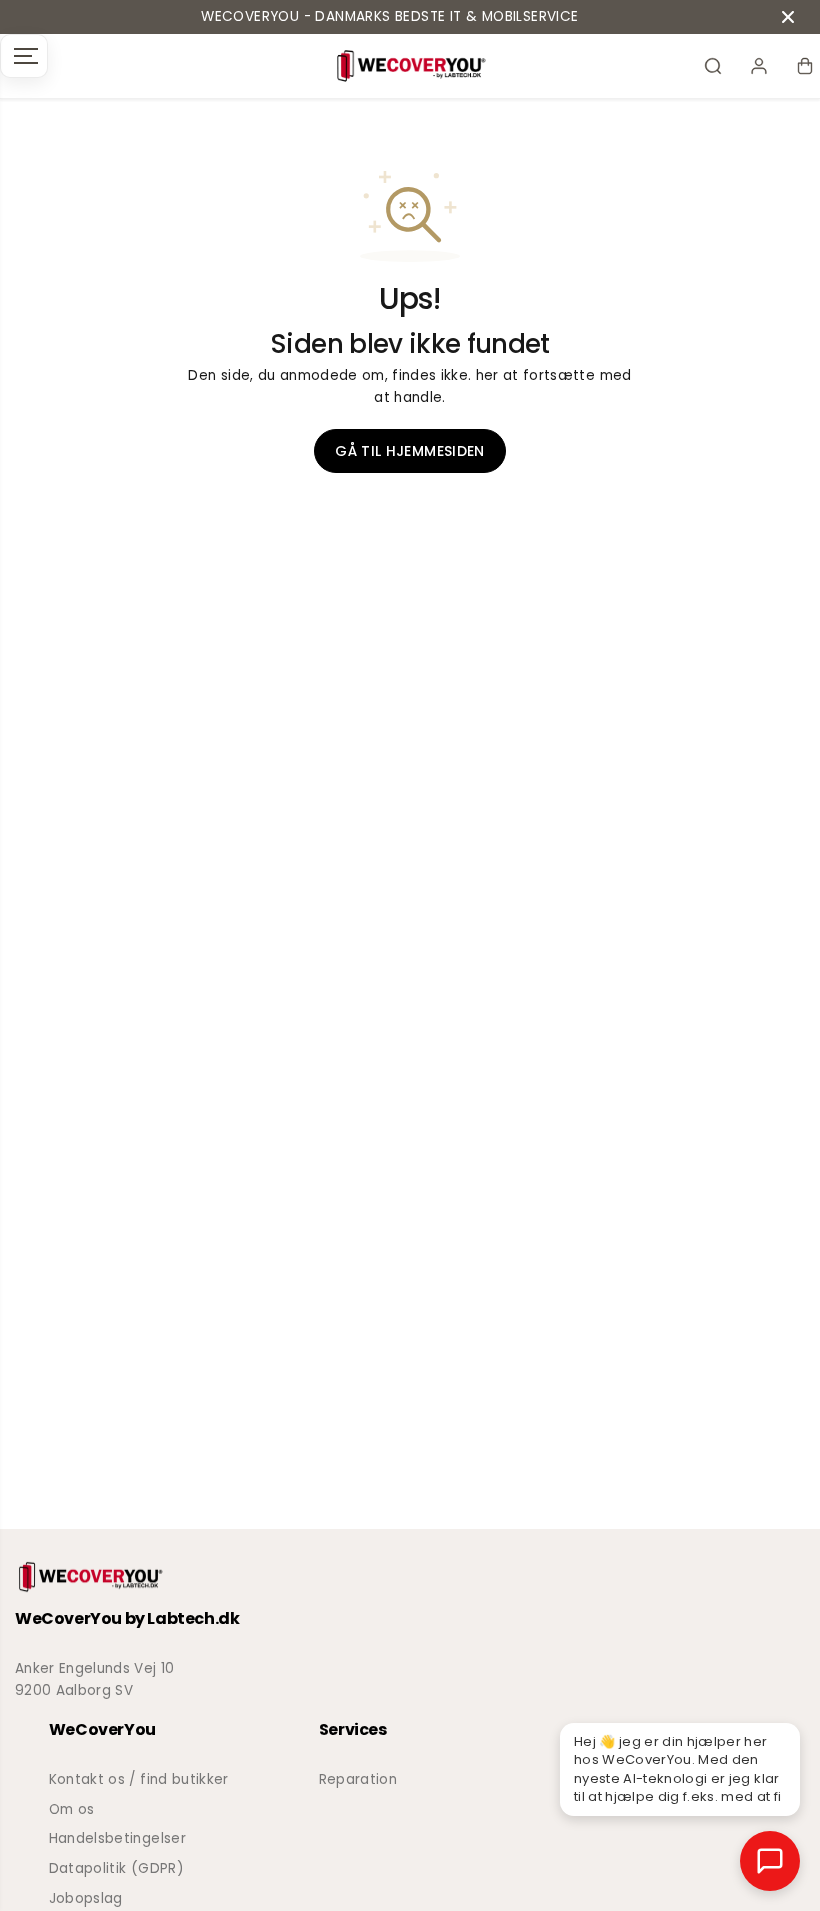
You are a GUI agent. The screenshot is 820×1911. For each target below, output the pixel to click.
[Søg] (713, 66)
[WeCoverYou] (410, 66)
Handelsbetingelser (117, 1838)
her (487, 375)
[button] (24, 56)
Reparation (358, 1779)
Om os (72, 1809)
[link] (410, 1577)
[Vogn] (805, 66)
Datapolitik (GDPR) (116, 1868)
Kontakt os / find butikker (139, 1779)
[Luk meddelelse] (788, 17)
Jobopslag (86, 1898)
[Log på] (759, 66)
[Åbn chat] (770, 1861)
